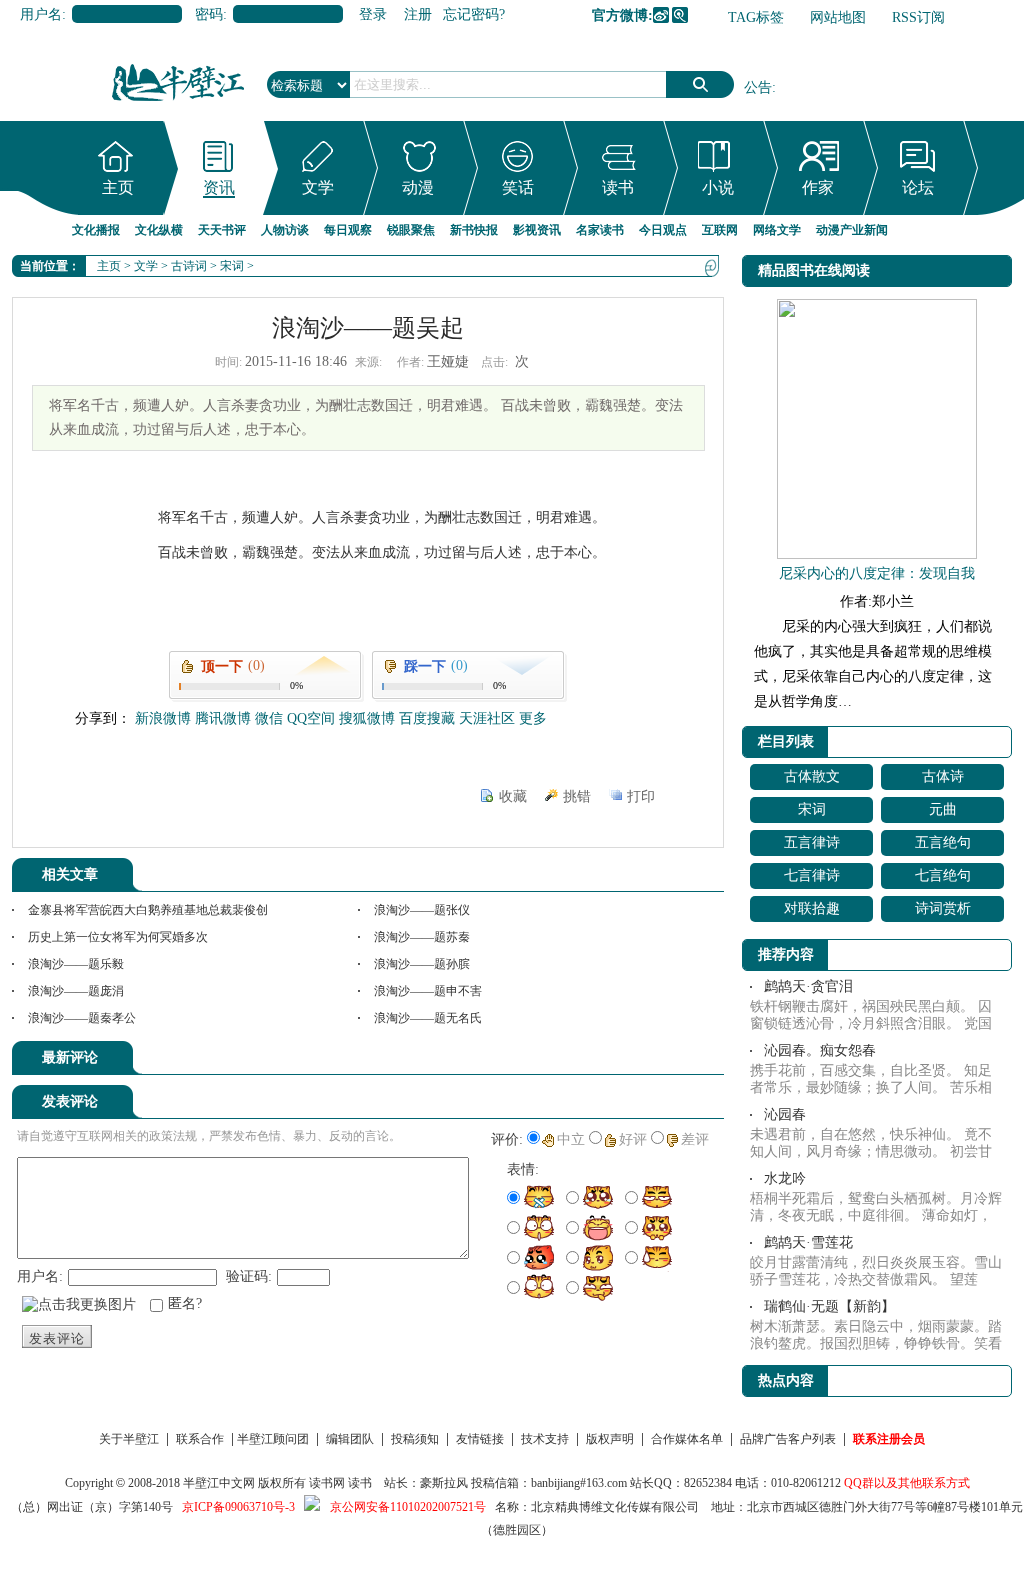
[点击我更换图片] (79, 1305)
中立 (571, 1139)
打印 (641, 796)
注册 (418, 14)
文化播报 (96, 230)
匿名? (185, 1303)
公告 (758, 87)
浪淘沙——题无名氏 (428, 1018)
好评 (633, 1139)
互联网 (720, 230)
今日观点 (663, 230)
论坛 (918, 187)
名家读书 (600, 230)
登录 (373, 14)
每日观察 (348, 230)
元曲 (943, 809)
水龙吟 (785, 1178)
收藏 (513, 796)
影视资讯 (537, 230)
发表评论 (57, 1338)
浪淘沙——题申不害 (428, 991)
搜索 (700, 84)
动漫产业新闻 (852, 230)
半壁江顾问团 (273, 1439)
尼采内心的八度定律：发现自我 (877, 573)
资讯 (219, 187)
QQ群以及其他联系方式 (907, 1483)
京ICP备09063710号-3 (238, 1507)
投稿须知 (415, 1439)
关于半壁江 (129, 1439)
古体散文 (812, 776)
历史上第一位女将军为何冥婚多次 (118, 937)
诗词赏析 (943, 908)
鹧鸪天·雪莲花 (808, 1242)
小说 (718, 187)
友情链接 (480, 1439)
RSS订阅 (918, 17)
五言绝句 (943, 842)
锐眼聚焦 (411, 230)
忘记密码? (474, 14)
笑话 (518, 187)
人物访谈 (285, 230)
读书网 (327, 1483)
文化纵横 (159, 230)
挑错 (577, 796)
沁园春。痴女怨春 (820, 1050)
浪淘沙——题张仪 (422, 910)
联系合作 (200, 1439)
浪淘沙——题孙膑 (422, 964)
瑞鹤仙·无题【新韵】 (829, 1306)
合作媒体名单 (687, 1439)
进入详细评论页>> (668, 1061)
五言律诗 (812, 842)
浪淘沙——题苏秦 (422, 937)
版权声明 (610, 1439)
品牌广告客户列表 (788, 1439)
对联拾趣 (812, 908)
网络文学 (777, 230)
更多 (533, 718)
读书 (618, 187)
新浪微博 (661, 15)
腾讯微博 (680, 15)
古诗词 (189, 266)
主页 (118, 187)
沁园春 (785, 1114)
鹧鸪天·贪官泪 (808, 986)
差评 (695, 1139)
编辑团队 (350, 1439)
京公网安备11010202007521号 (408, 1507)
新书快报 (474, 230)
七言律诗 (812, 875)
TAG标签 (756, 17)
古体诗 (943, 776)
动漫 (418, 187)
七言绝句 (943, 875)
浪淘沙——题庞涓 (76, 991)
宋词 (232, 266)
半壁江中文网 (219, 1483)
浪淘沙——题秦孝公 (82, 1018)
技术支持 (545, 1439)
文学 (318, 187)
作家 (818, 187)
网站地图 (838, 17)
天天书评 (222, 230)
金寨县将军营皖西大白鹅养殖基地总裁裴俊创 (148, 910)
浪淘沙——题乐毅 (76, 964)
